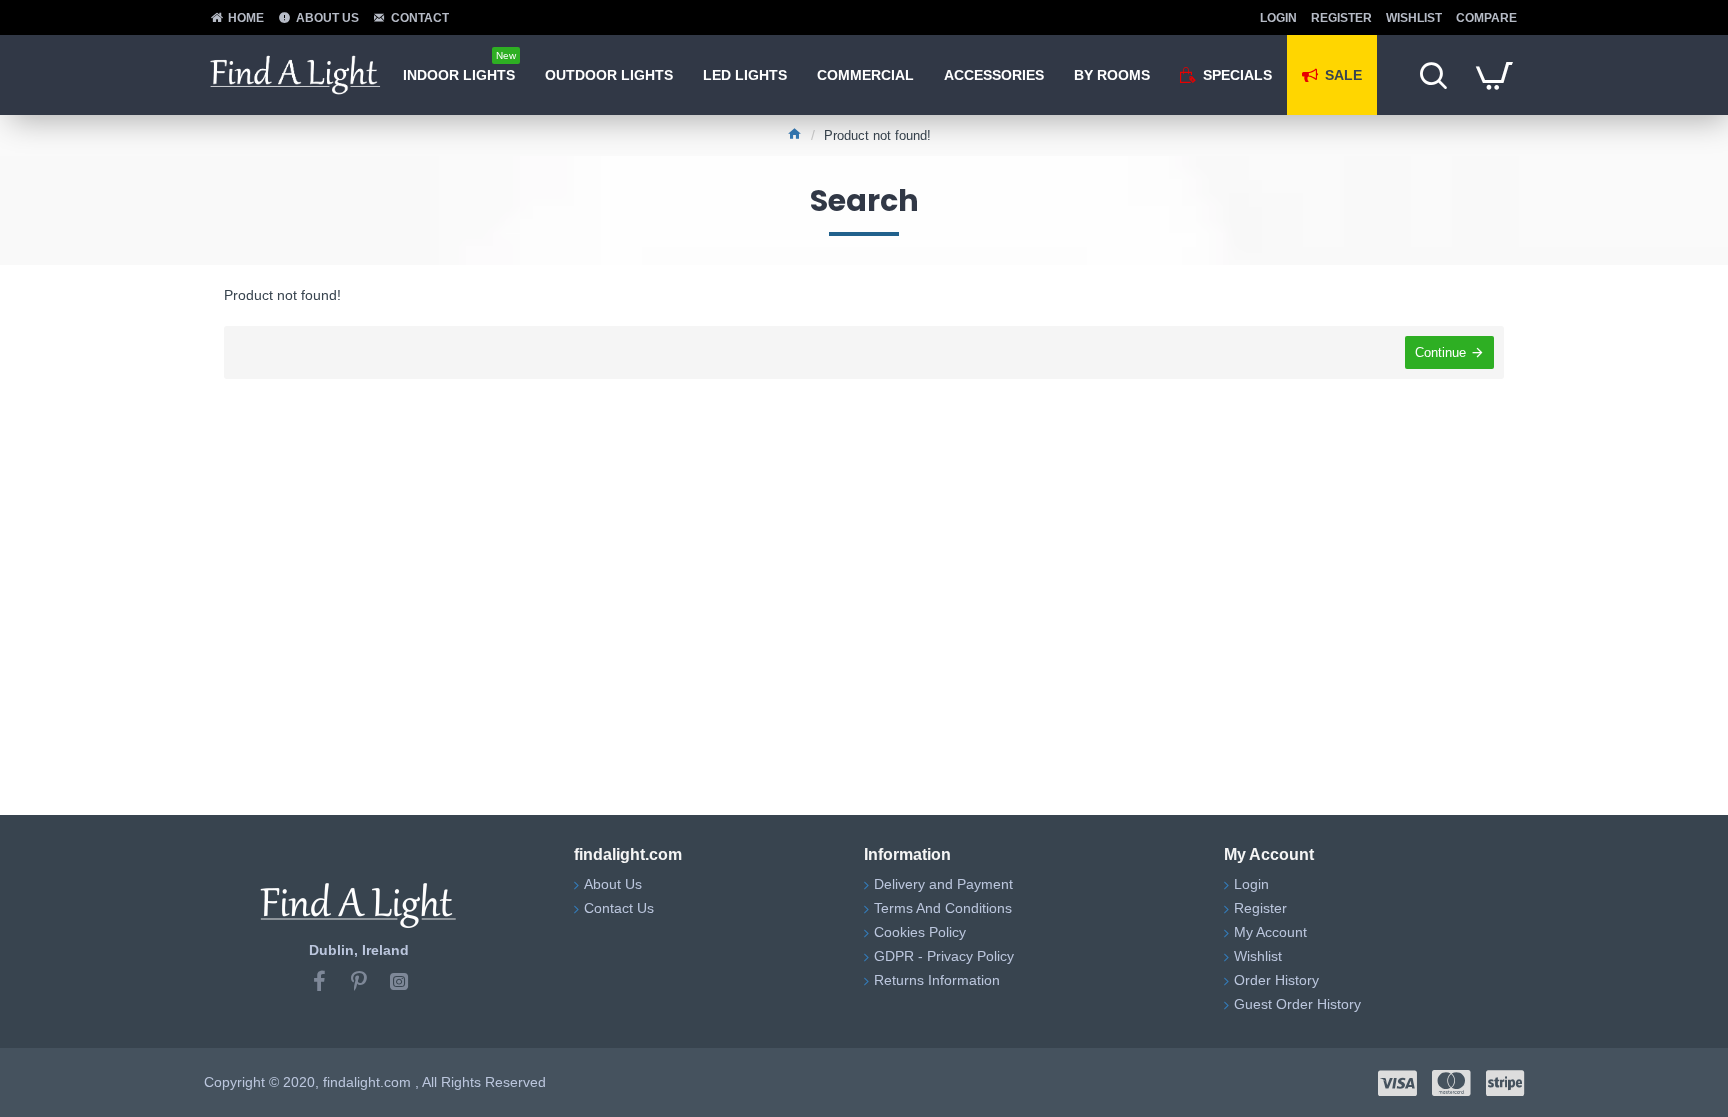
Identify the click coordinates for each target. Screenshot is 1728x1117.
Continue (1440, 352)
